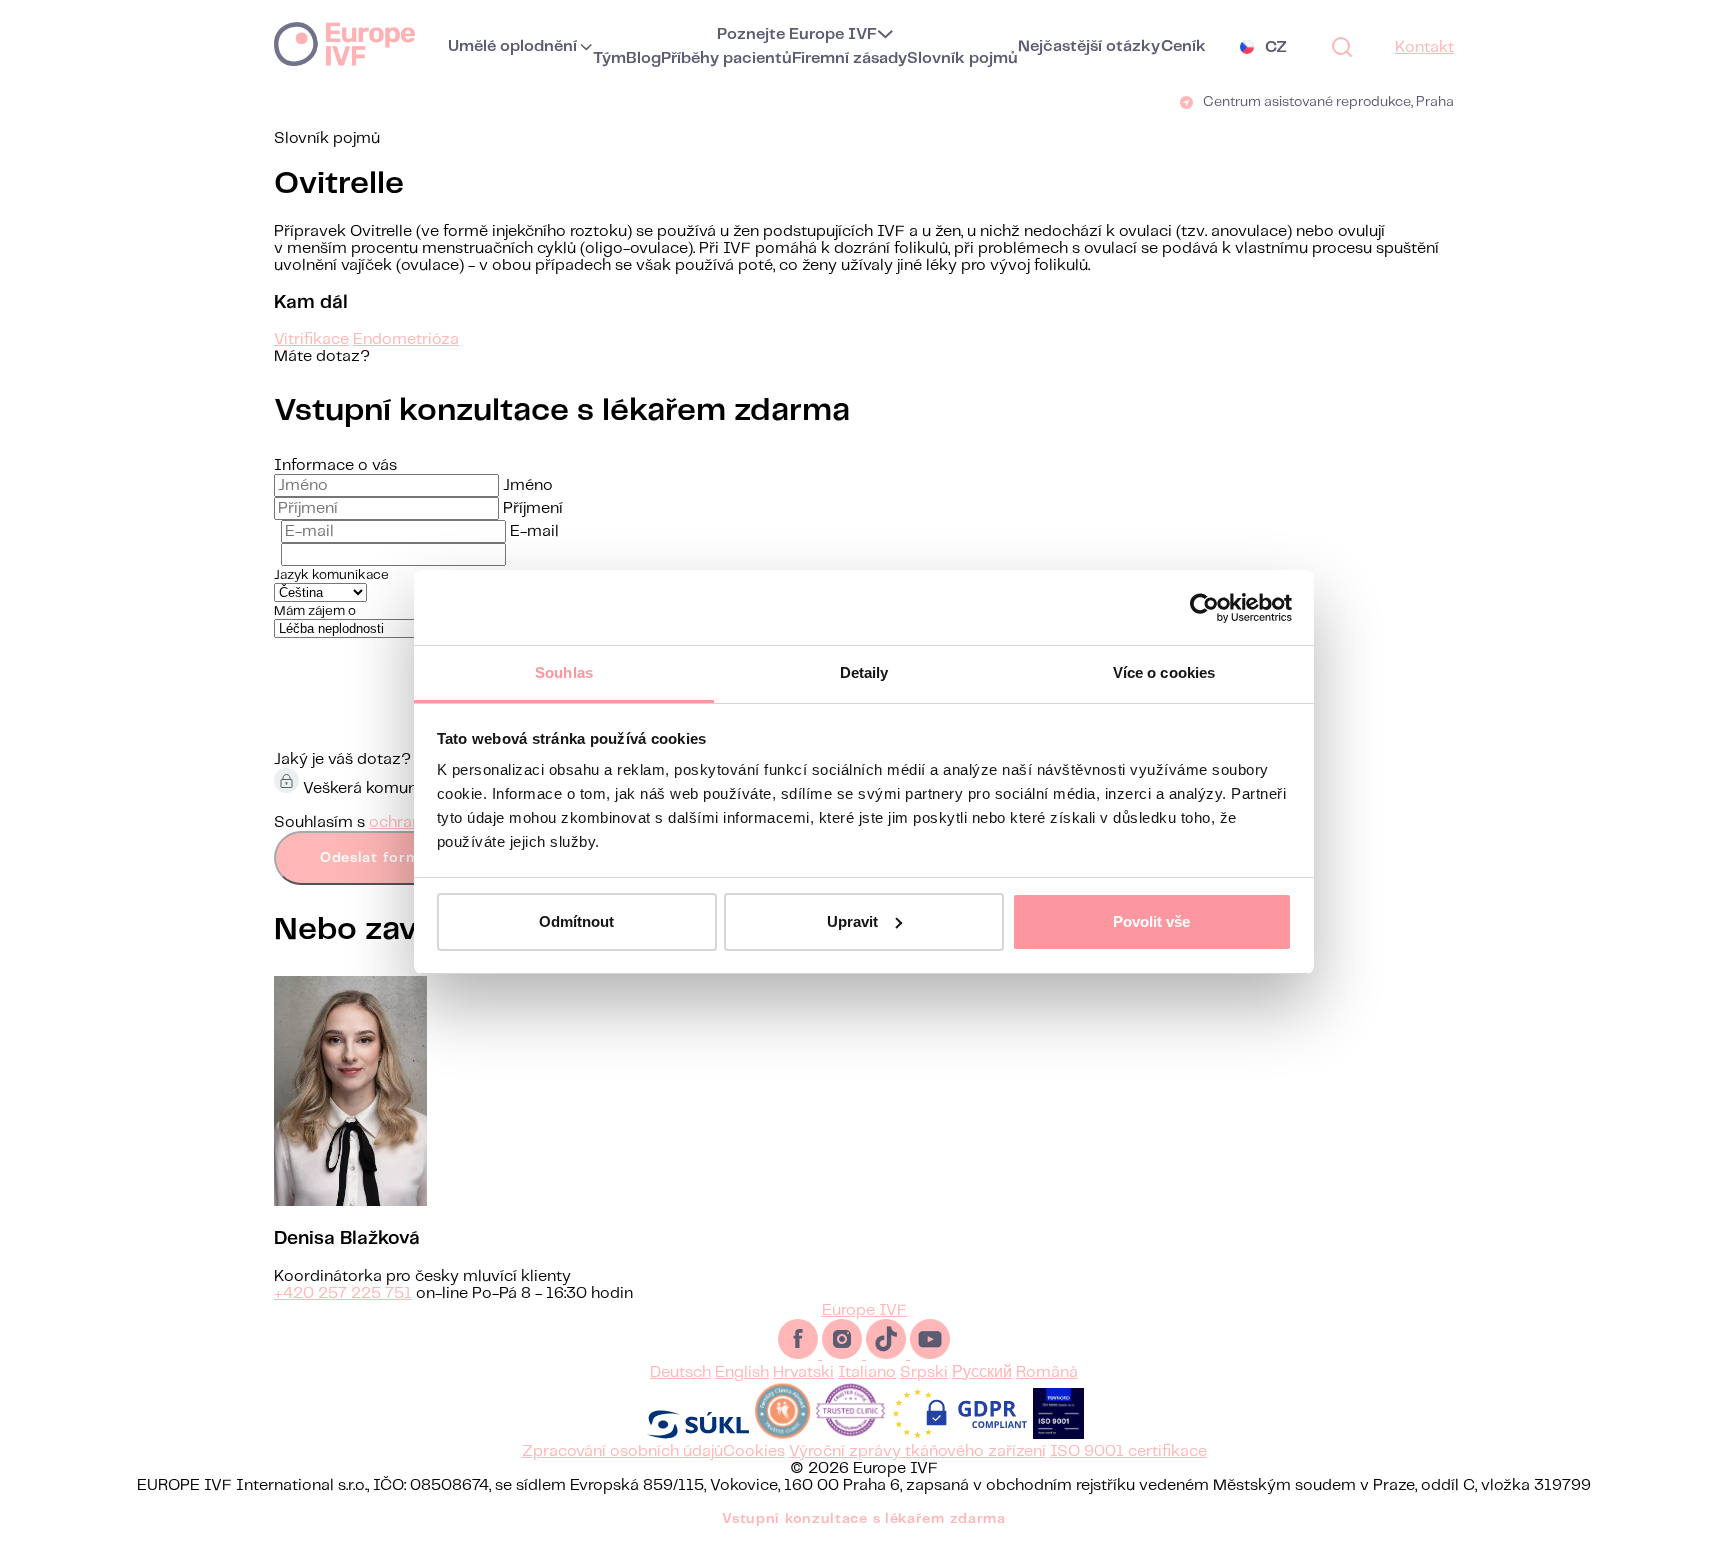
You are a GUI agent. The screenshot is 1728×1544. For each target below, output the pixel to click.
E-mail (534, 531)
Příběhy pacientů (726, 58)
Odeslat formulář (384, 858)
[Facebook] (800, 1354)
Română (1047, 1372)
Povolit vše (1151, 921)
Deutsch (680, 1372)
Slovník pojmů (962, 58)
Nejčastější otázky (1089, 46)
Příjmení (533, 508)
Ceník (1183, 46)
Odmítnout (576, 921)
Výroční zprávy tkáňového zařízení (917, 1451)
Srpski (924, 1372)
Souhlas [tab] (564, 672)
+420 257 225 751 (343, 1293)
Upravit (852, 921)
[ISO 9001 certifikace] (1058, 1434)
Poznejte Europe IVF (797, 34)
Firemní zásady (849, 58)
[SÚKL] (698, 1434)
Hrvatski (803, 1372)
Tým (609, 58)
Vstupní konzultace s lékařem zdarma (864, 1519)
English (742, 1372)
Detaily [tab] (864, 672)
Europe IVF (344, 43)
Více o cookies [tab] (1164, 672)
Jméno (528, 485)
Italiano (867, 1372)
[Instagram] (844, 1354)
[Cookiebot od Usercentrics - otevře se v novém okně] (1204, 608)
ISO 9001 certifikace (1128, 1451)
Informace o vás (335, 465)
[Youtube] (930, 1354)
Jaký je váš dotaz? (342, 759)
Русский (982, 1372)
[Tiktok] (888, 1354)
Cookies (754, 1451)
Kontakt (1424, 47)
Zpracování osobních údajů (622, 1451)
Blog (643, 58)
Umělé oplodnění (512, 46)
